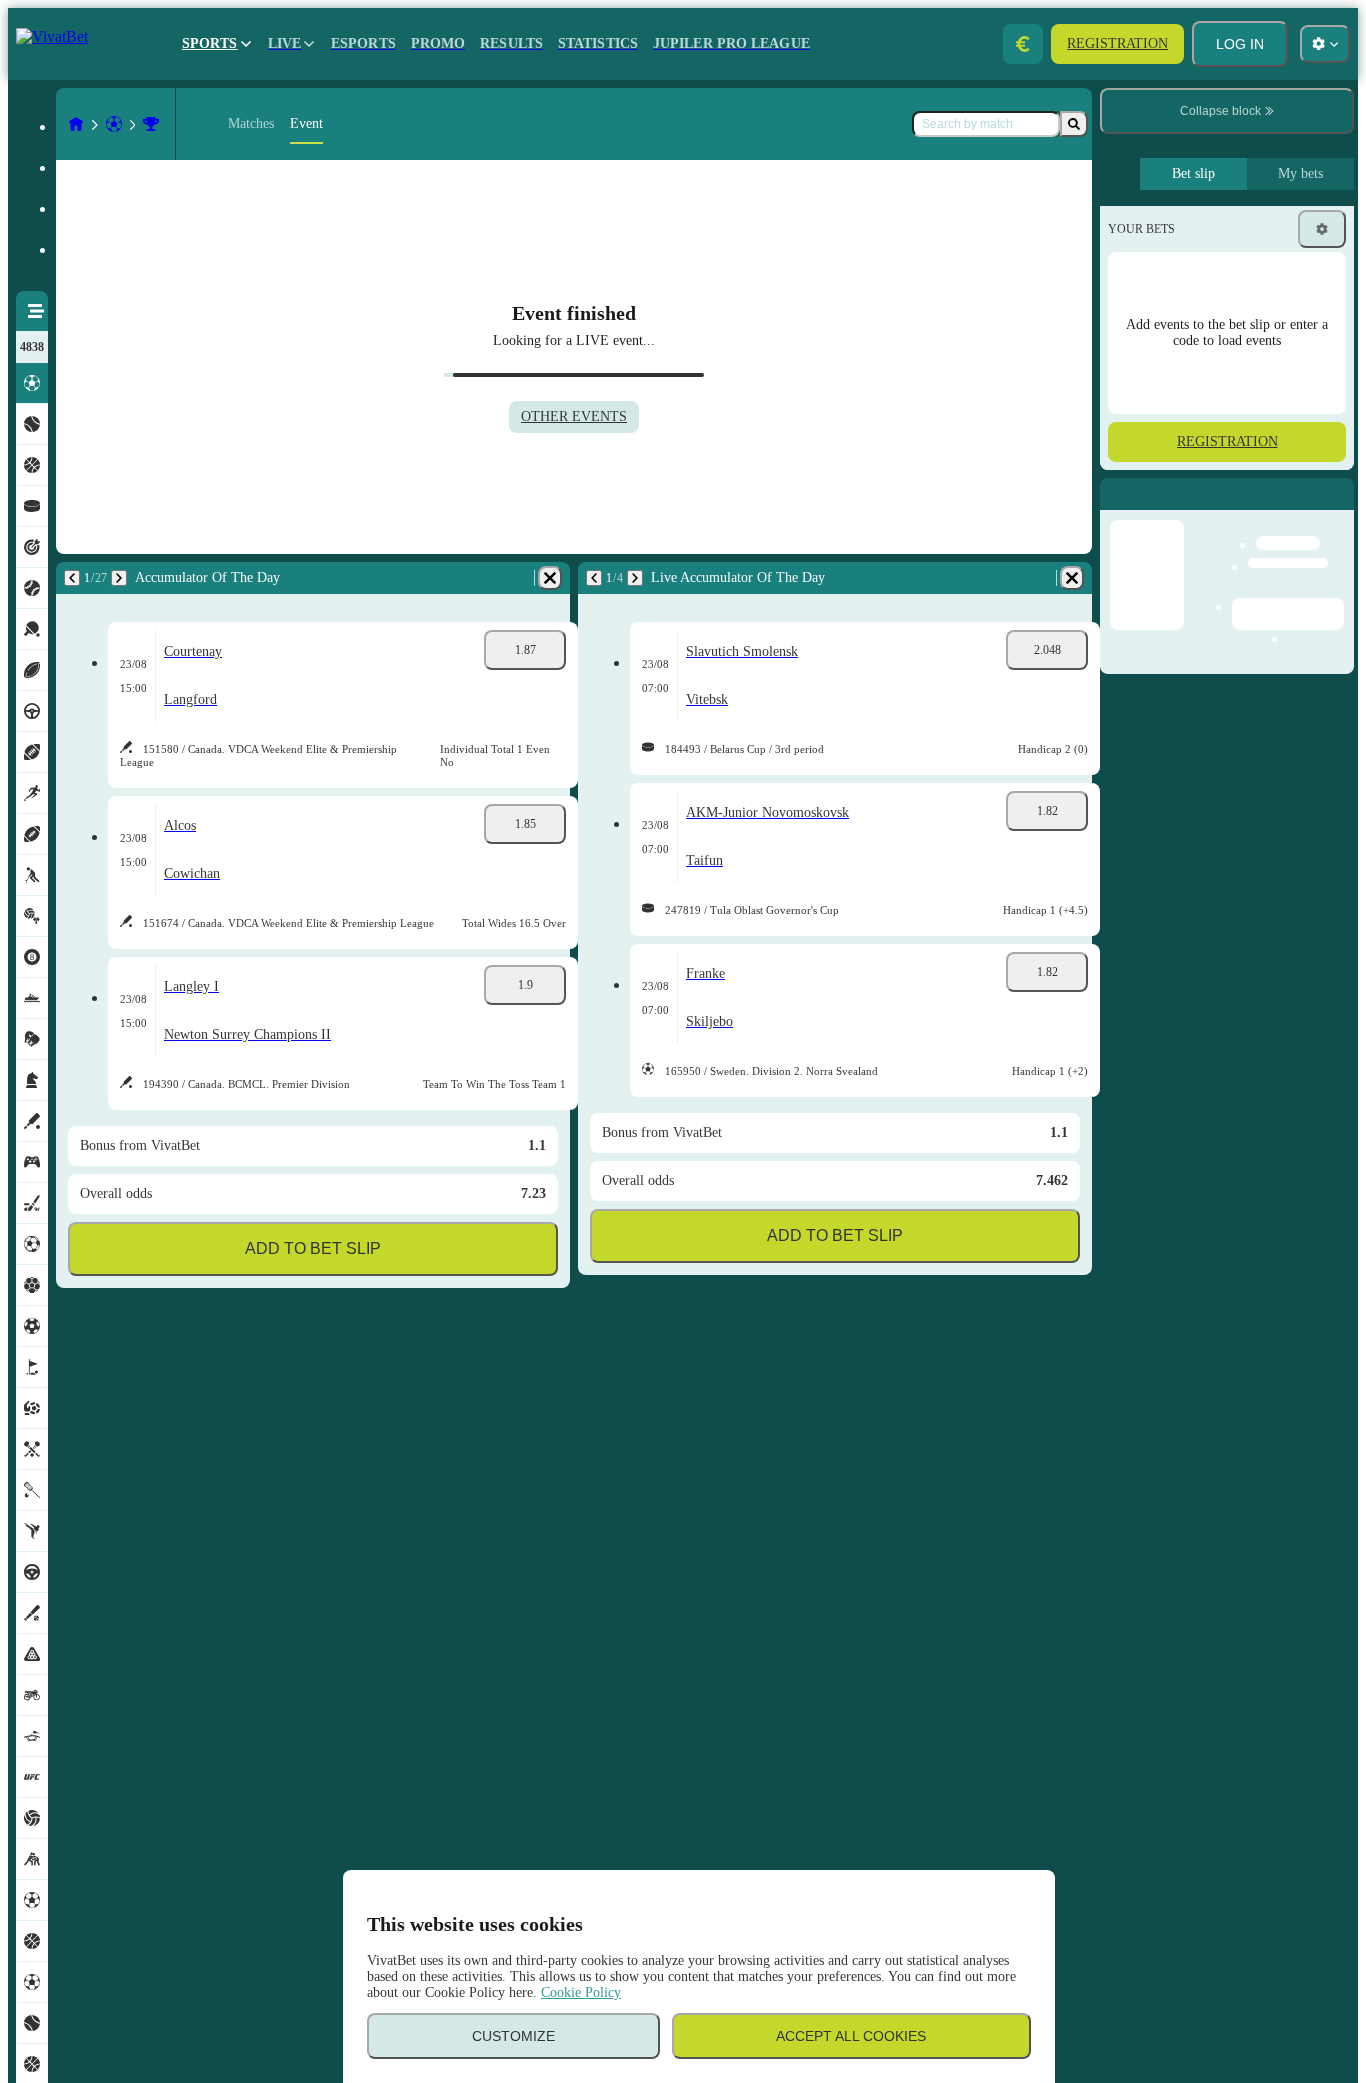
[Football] (114, 124)
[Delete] (550, 578)
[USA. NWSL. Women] (151, 124)
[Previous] (72, 578)
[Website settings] (1325, 44)
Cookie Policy (581, 1992)
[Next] (119, 578)
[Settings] (1322, 229)
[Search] (1074, 124)
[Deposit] (1023, 44)
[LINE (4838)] (76, 124)
